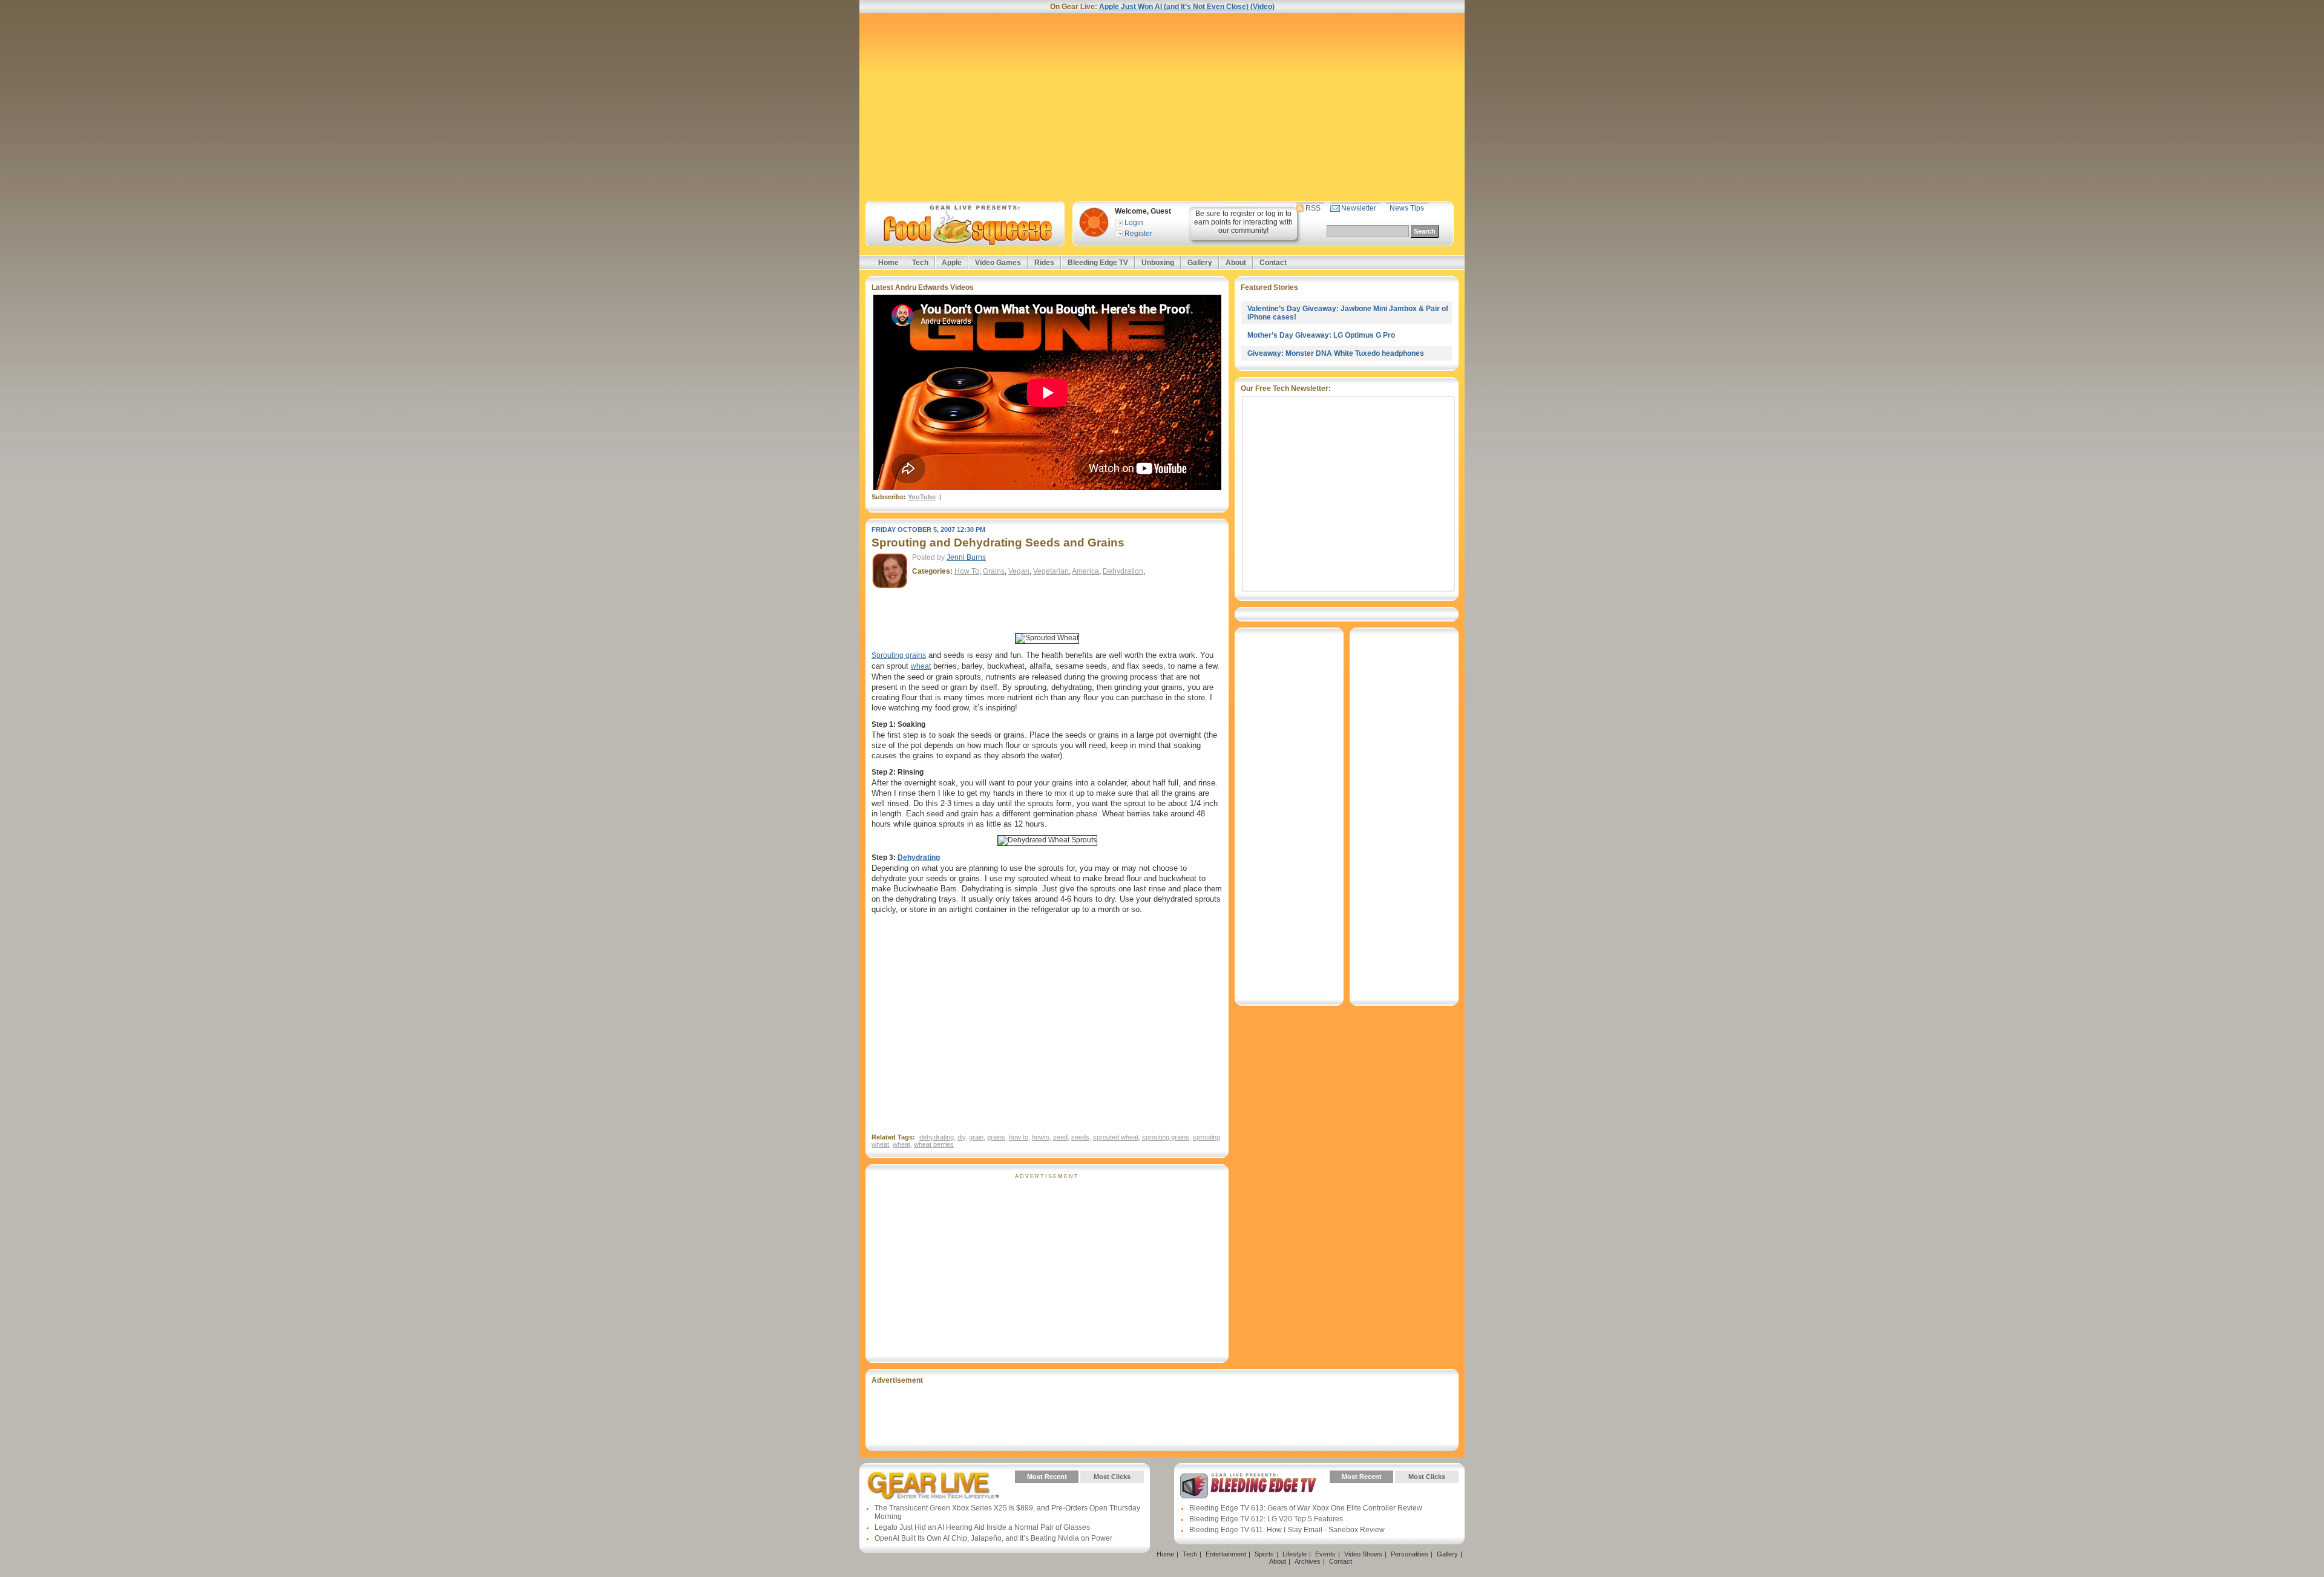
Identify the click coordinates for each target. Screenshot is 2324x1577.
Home (888, 263)
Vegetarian (1051, 571)
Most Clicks (1112, 1477)
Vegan (1019, 571)
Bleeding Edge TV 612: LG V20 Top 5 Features (1266, 1519)
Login (1134, 223)
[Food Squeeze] (963, 224)
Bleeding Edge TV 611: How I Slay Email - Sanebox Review (1287, 1530)
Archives (1308, 1561)
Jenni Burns (966, 557)
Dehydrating (919, 857)
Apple (952, 263)
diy (961, 1137)
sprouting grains (1166, 1137)
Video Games (998, 263)
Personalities (1410, 1554)
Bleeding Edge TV (1098, 263)
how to (1019, 1137)
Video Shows (1363, 1554)
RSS (1313, 208)
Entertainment (1226, 1554)
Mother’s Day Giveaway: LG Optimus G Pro (1321, 335)
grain (976, 1137)
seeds (1080, 1137)
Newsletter (1359, 208)
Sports (1264, 1554)
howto (1041, 1137)
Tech (920, 263)
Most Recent (1047, 1477)
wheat (921, 666)
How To (967, 571)
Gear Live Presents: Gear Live (934, 1486)
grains (996, 1137)
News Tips (1407, 208)
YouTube (922, 497)
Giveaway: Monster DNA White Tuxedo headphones (1336, 353)
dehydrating (937, 1137)
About (1236, 263)
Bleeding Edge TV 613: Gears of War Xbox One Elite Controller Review (1306, 1508)
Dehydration (1123, 571)
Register (1138, 234)
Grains (994, 571)
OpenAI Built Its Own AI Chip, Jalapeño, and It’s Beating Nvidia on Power (993, 1538)
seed (1060, 1137)
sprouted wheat (1116, 1137)
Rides (1044, 263)
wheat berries (934, 1144)
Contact (1273, 263)
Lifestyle (1295, 1554)
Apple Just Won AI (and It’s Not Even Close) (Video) (1187, 7)
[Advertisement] (1162, 107)
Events (1325, 1554)
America (1085, 571)
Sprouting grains (899, 655)
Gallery (1200, 263)
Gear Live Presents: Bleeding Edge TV (1248, 1486)
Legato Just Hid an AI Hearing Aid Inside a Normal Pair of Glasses (982, 1527)
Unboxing (1158, 263)
